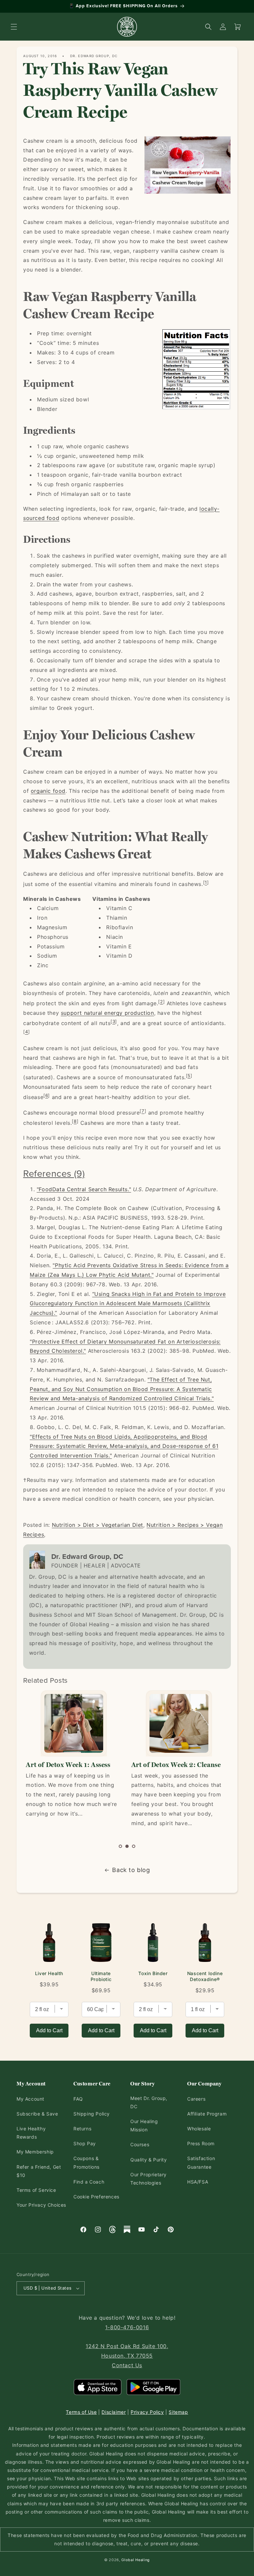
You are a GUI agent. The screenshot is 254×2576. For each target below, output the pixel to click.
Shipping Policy (92, 2114)
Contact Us (127, 2365)
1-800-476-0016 (127, 2327)
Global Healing (136, 2560)
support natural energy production (107, 1013)
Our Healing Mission (144, 2125)
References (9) (54, 1173)
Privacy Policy (147, 2412)
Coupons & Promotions (86, 2162)
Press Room (201, 2143)
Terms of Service (36, 2190)
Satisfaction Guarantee (201, 2162)
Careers (196, 2099)
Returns (82, 2129)
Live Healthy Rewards (31, 2133)
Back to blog (131, 1870)
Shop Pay (85, 2143)
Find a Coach (89, 2182)
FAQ (78, 2099)
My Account (30, 2099)
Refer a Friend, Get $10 (39, 2171)
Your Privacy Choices (41, 2205)
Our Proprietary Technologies (148, 2179)
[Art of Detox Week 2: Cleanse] (73, 1723)
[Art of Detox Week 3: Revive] (179, 1723)
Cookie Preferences (96, 2197)
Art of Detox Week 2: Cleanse (71, 1765)
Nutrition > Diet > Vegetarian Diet (98, 1525)
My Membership (35, 2152)
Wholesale (199, 2129)
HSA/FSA (198, 2182)
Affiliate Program (207, 2114)
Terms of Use (81, 2412)
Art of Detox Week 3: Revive (174, 1765)
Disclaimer (114, 2412)
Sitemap (178, 2412)
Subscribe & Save (37, 2114)
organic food (48, 791)
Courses (140, 2144)
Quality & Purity (149, 2160)
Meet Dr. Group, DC (149, 2102)
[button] (14, 27)
